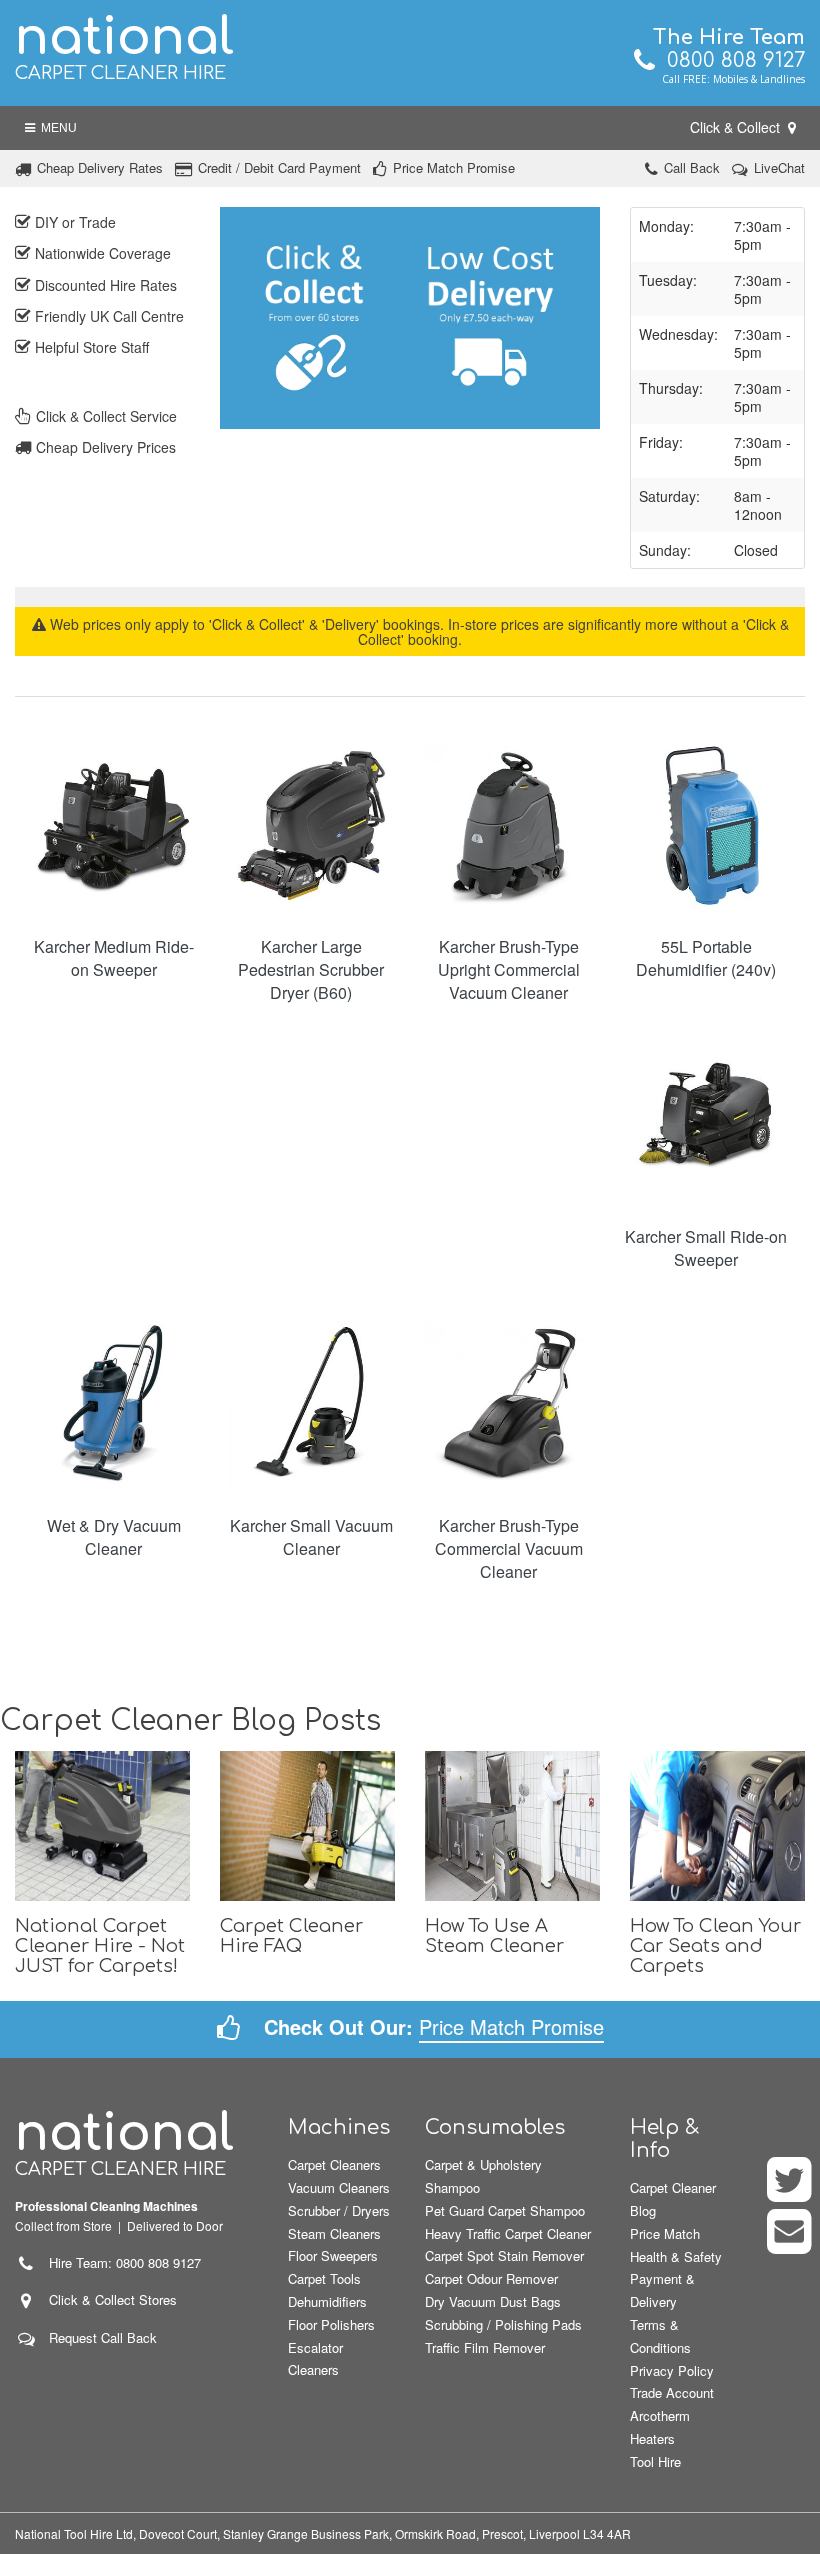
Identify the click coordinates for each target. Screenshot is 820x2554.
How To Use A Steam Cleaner (494, 1936)
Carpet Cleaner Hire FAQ (291, 1936)
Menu (56, 128)
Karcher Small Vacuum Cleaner (311, 1537)
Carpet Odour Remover (491, 2278)
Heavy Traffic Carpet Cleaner (508, 2233)
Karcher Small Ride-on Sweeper (706, 1248)
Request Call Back (103, 2337)
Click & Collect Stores (113, 2299)
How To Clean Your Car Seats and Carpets (715, 1946)
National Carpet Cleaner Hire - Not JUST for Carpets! (100, 1946)
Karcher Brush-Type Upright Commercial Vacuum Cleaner (509, 969)
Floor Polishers (331, 2324)
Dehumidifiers (327, 2301)
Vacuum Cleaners (339, 2187)
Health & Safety (676, 2256)
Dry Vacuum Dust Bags (493, 2301)
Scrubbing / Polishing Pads (503, 2324)
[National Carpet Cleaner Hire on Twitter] (790, 2192)
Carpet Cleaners (334, 2164)
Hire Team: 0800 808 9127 (119, 2262)
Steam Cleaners (334, 2233)
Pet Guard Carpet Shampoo (505, 2210)
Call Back (692, 167)
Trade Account (672, 2392)
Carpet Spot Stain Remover (504, 2255)
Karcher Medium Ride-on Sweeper (114, 958)
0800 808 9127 (730, 60)
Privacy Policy (672, 2370)
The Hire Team (729, 37)
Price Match (665, 2233)
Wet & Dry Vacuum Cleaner (114, 1537)
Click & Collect (737, 127)
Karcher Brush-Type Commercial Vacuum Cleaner (509, 1548)
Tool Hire (655, 2461)
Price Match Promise (454, 167)
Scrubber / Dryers (339, 2210)
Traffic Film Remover (485, 2347)
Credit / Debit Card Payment (279, 167)
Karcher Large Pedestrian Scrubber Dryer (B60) (311, 969)
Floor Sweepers (333, 2255)
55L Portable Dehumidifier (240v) (706, 958)
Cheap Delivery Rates (100, 167)
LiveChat (779, 167)
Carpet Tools (324, 2278)
